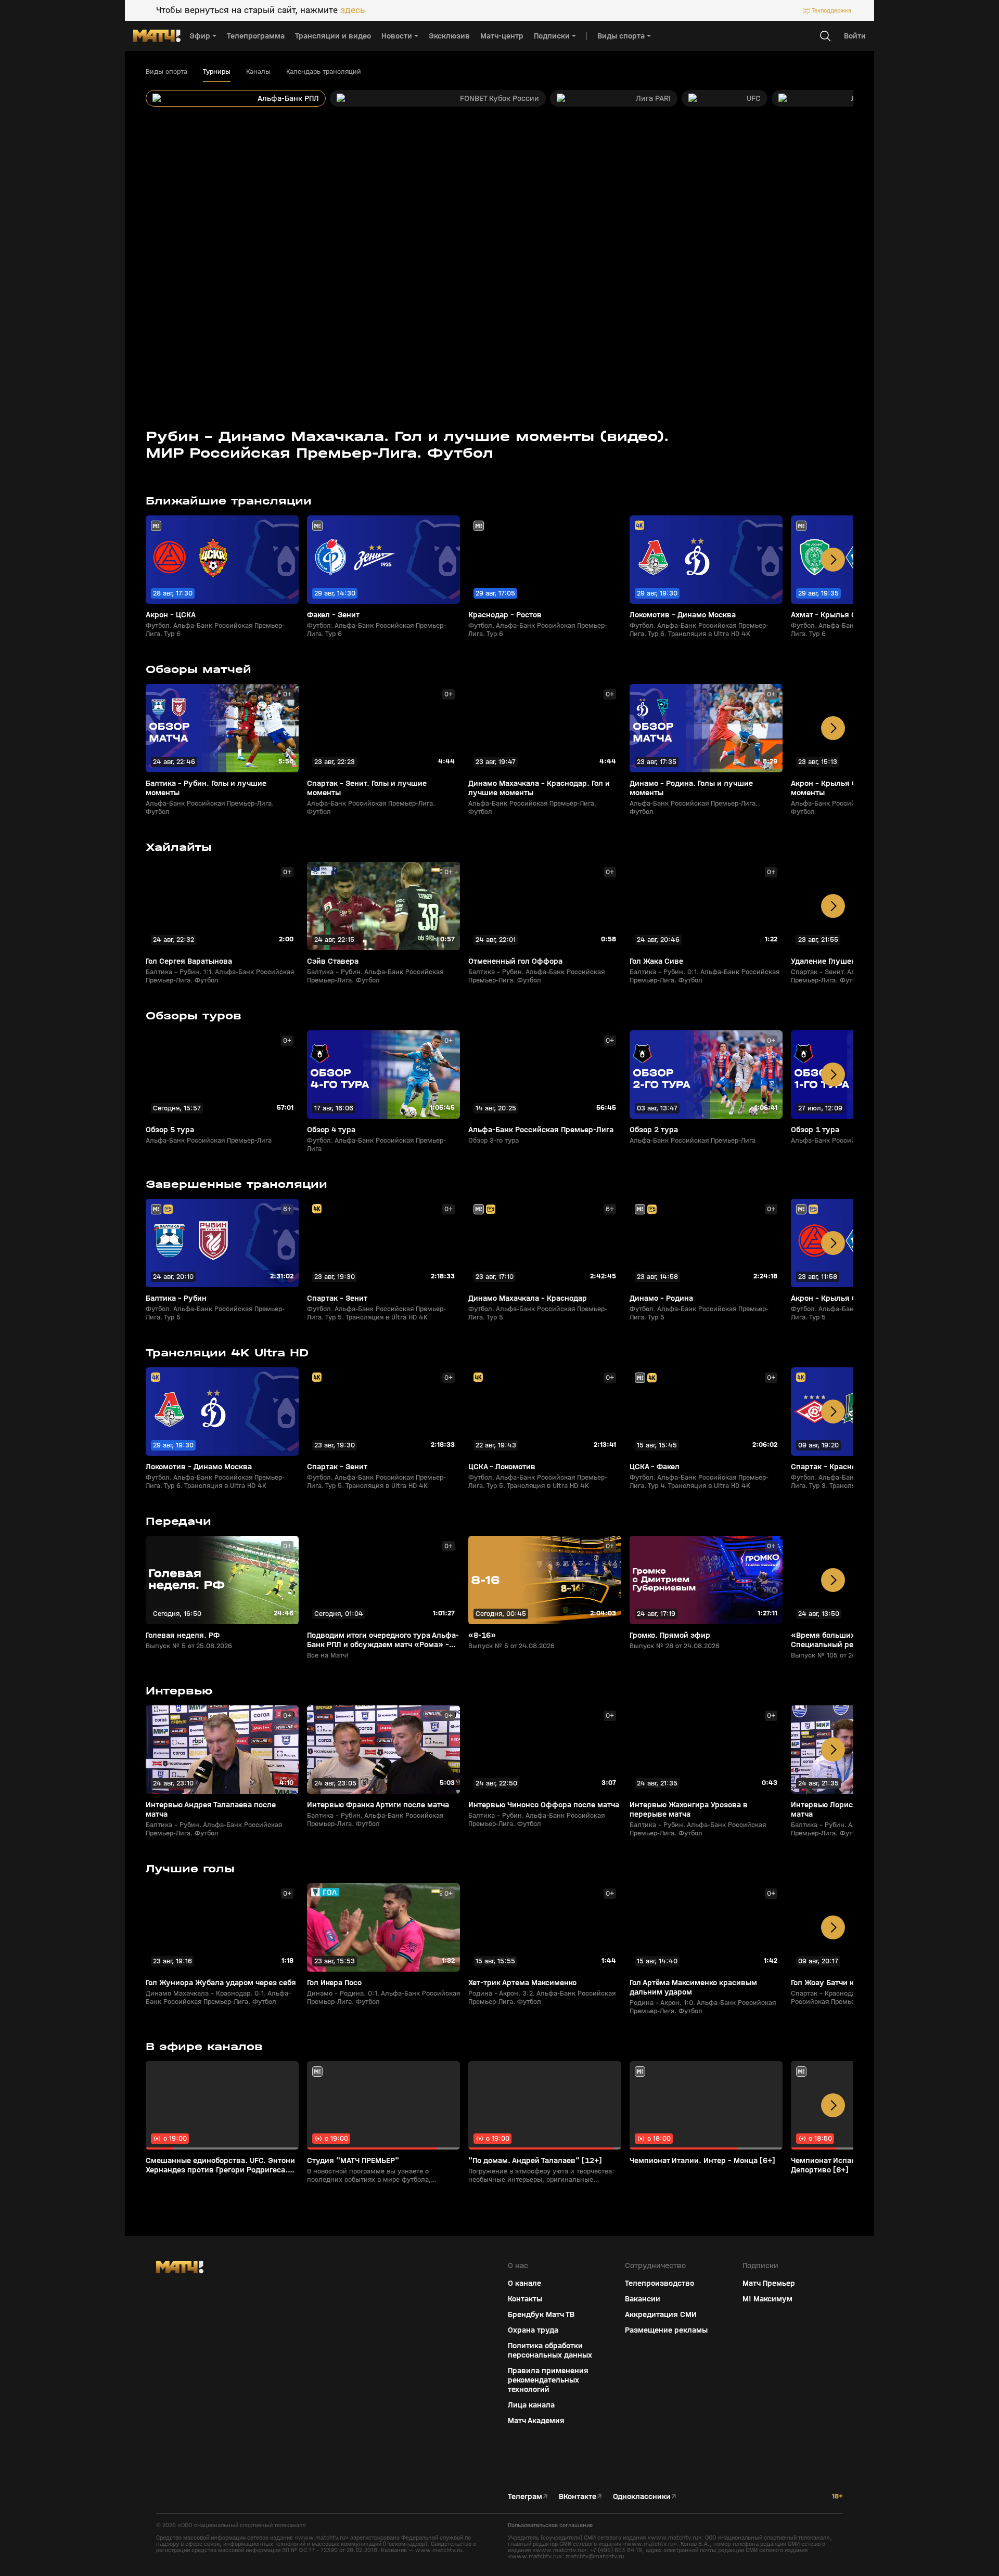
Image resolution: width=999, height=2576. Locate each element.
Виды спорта (166, 72)
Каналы (258, 72)
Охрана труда (533, 2330)
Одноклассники (642, 2496)
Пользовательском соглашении (892, 2507)
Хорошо (908, 2550)
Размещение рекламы (666, 2330)
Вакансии (643, 2299)
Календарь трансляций (324, 72)
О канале (524, 2283)
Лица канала (531, 2405)
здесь (353, 10)
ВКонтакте (578, 2496)
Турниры (217, 72)
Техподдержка (831, 10)
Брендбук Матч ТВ (541, 2314)
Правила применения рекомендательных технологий (548, 2380)
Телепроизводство (659, 2283)
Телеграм (525, 2496)
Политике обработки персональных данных (905, 2499)
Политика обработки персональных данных (550, 2350)
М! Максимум (767, 2299)
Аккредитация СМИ (661, 2314)
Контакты (525, 2299)
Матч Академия (536, 2420)
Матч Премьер (769, 2283)
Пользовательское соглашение (550, 2525)
